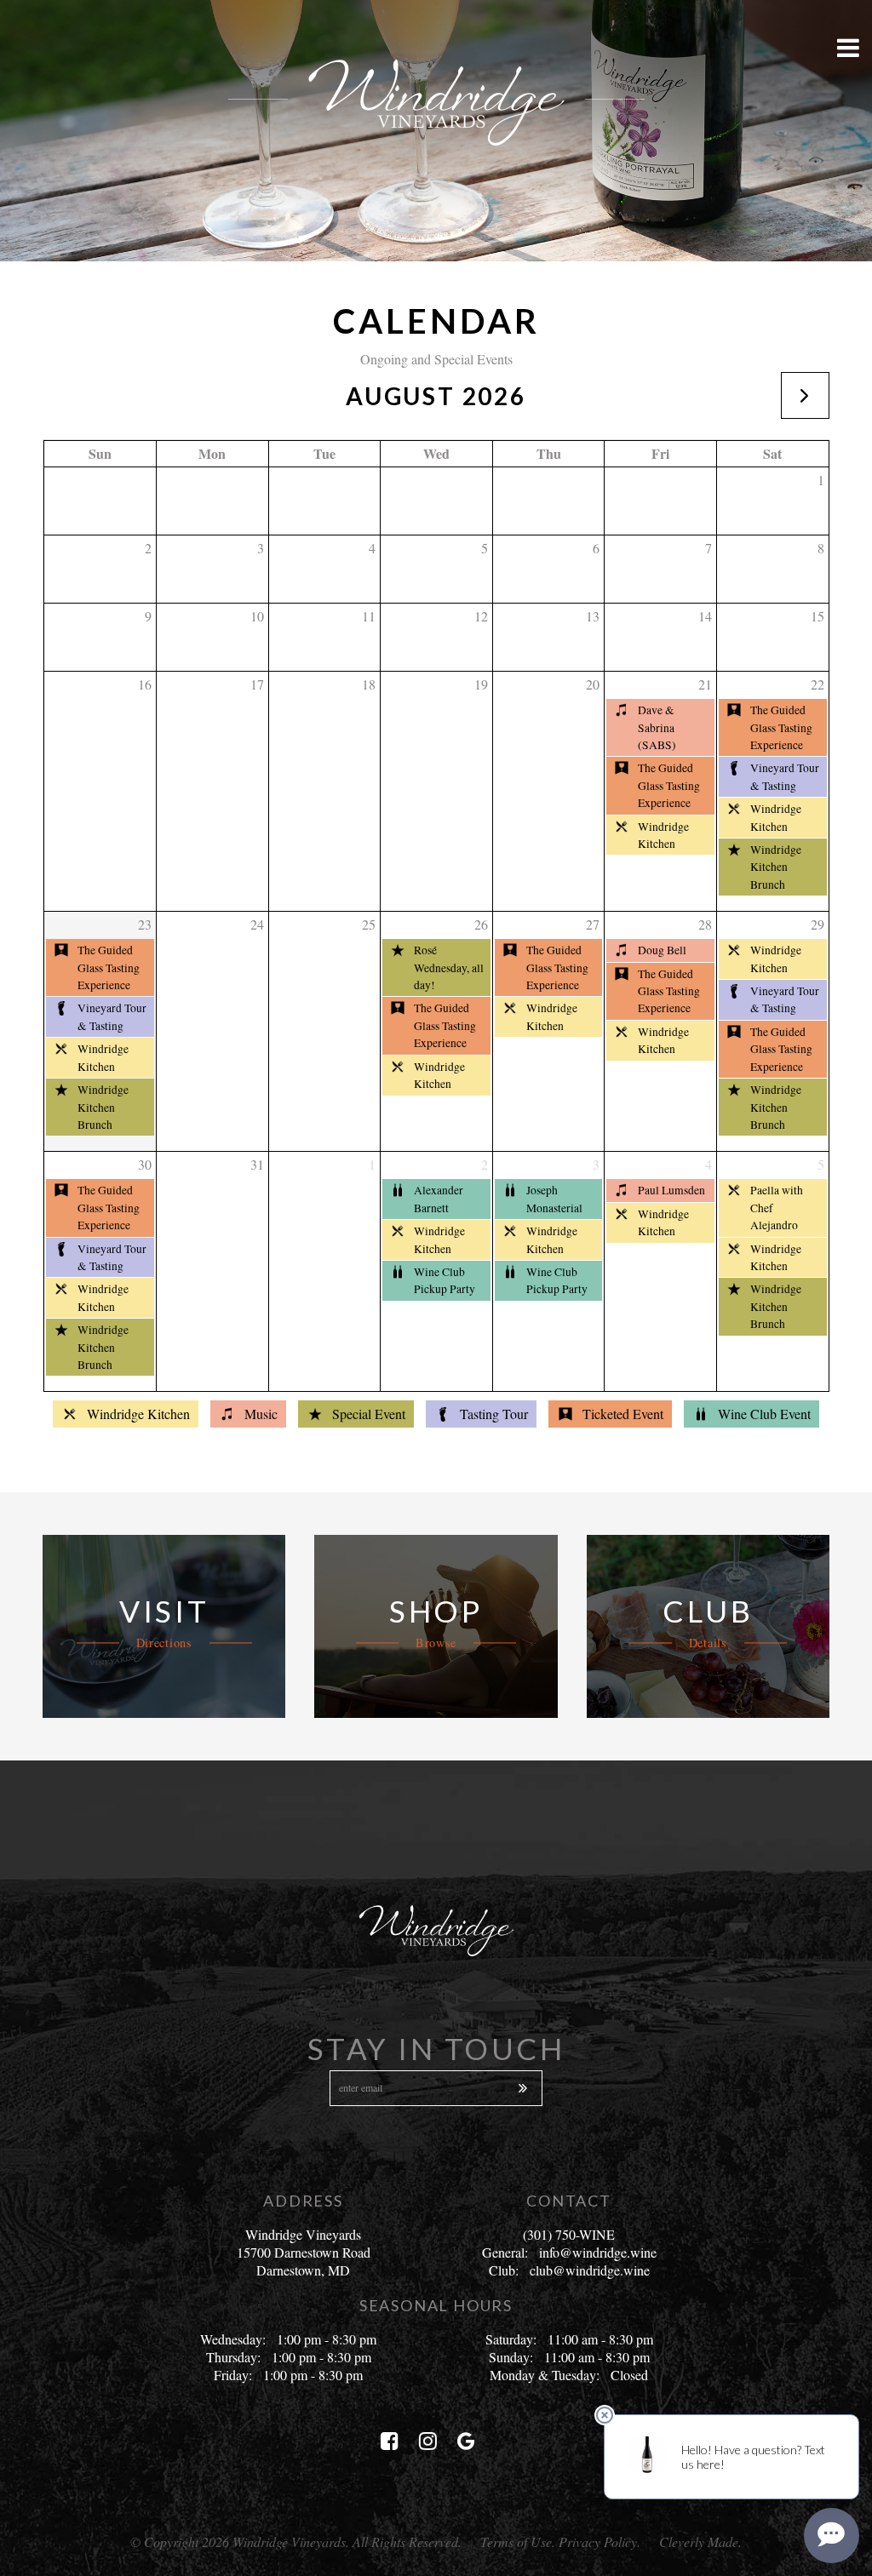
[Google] (466, 2441)
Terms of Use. (518, 2542)
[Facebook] (390, 2441)
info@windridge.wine (598, 2252)
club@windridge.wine (590, 2270)
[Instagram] (428, 2441)
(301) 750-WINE (569, 2234)
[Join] (521, 2088)
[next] (805, 395)
